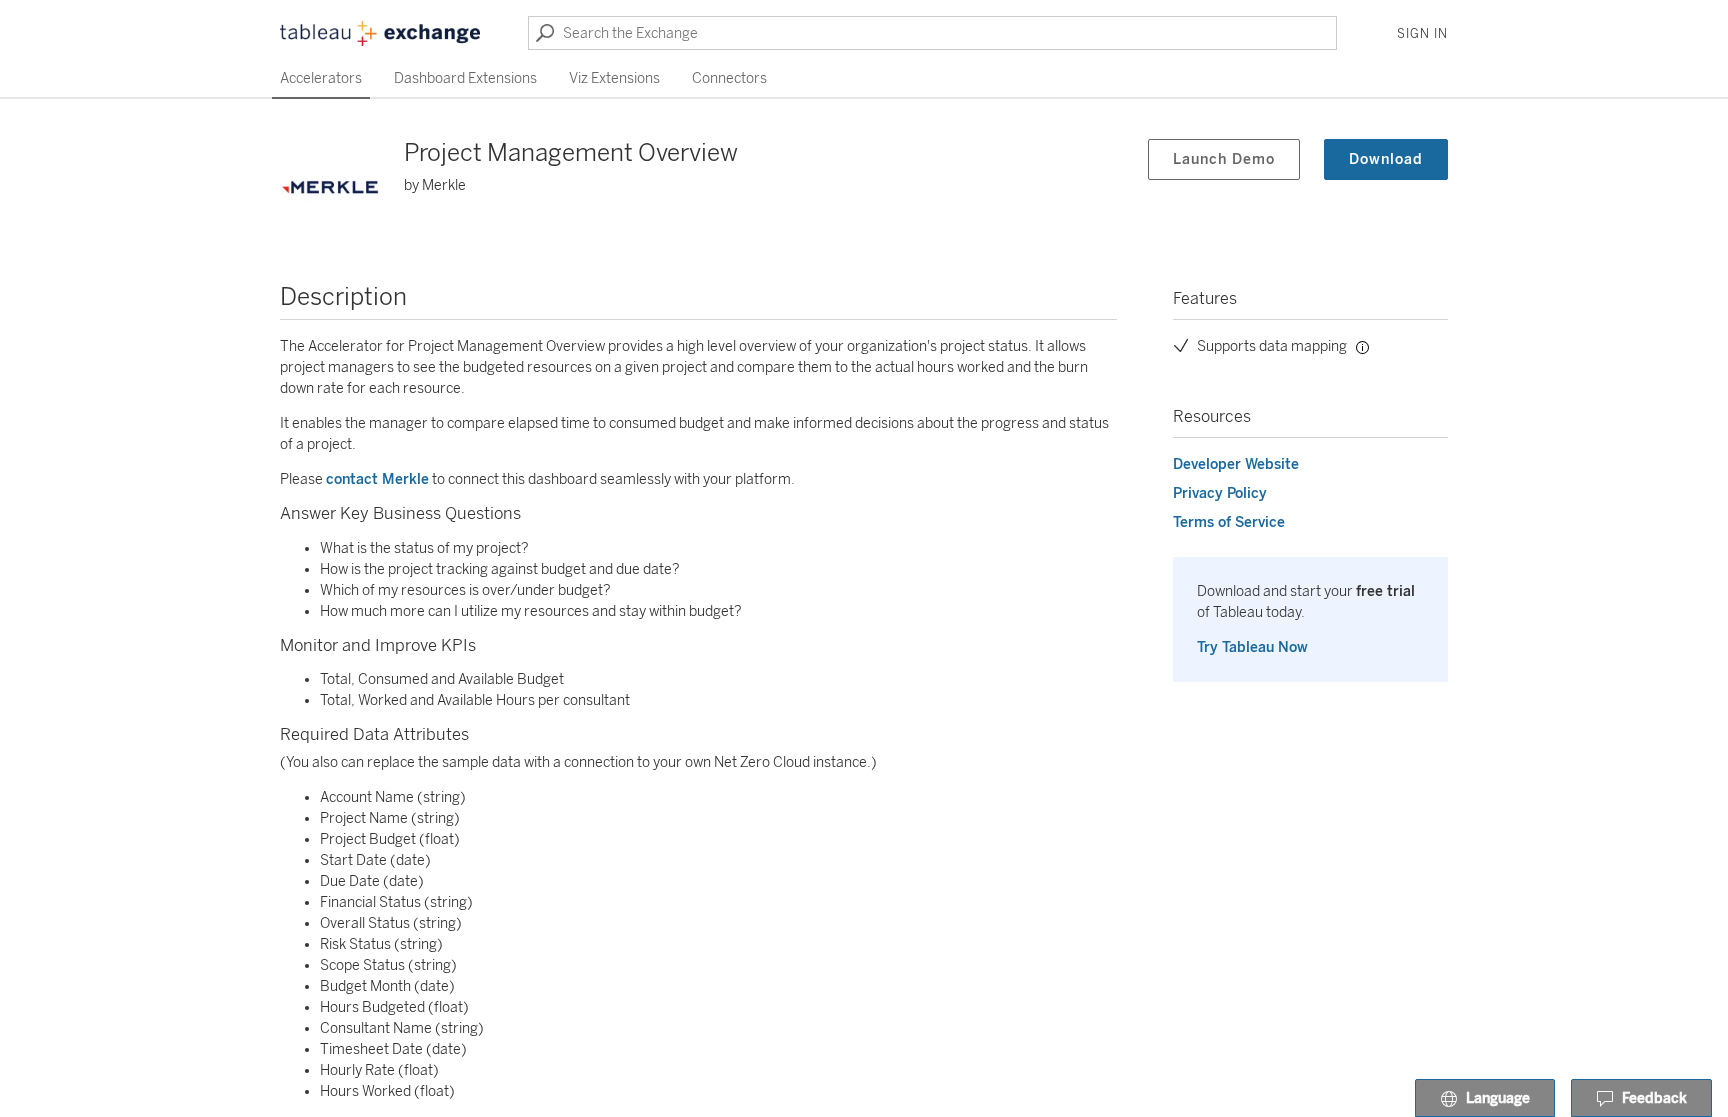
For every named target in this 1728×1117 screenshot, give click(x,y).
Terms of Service (1229, 522)
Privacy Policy (1220, 493)
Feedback (1654, 1098)
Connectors (729, 78)
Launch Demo (1224, 159)
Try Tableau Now (1252, 647)
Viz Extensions (614, 78)
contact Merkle (377, 479)
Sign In (1422, 34)
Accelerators (321, 78)
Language (1498, 1098)
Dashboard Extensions (465, 78)
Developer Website (1236, 464)
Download (1386, 159)
